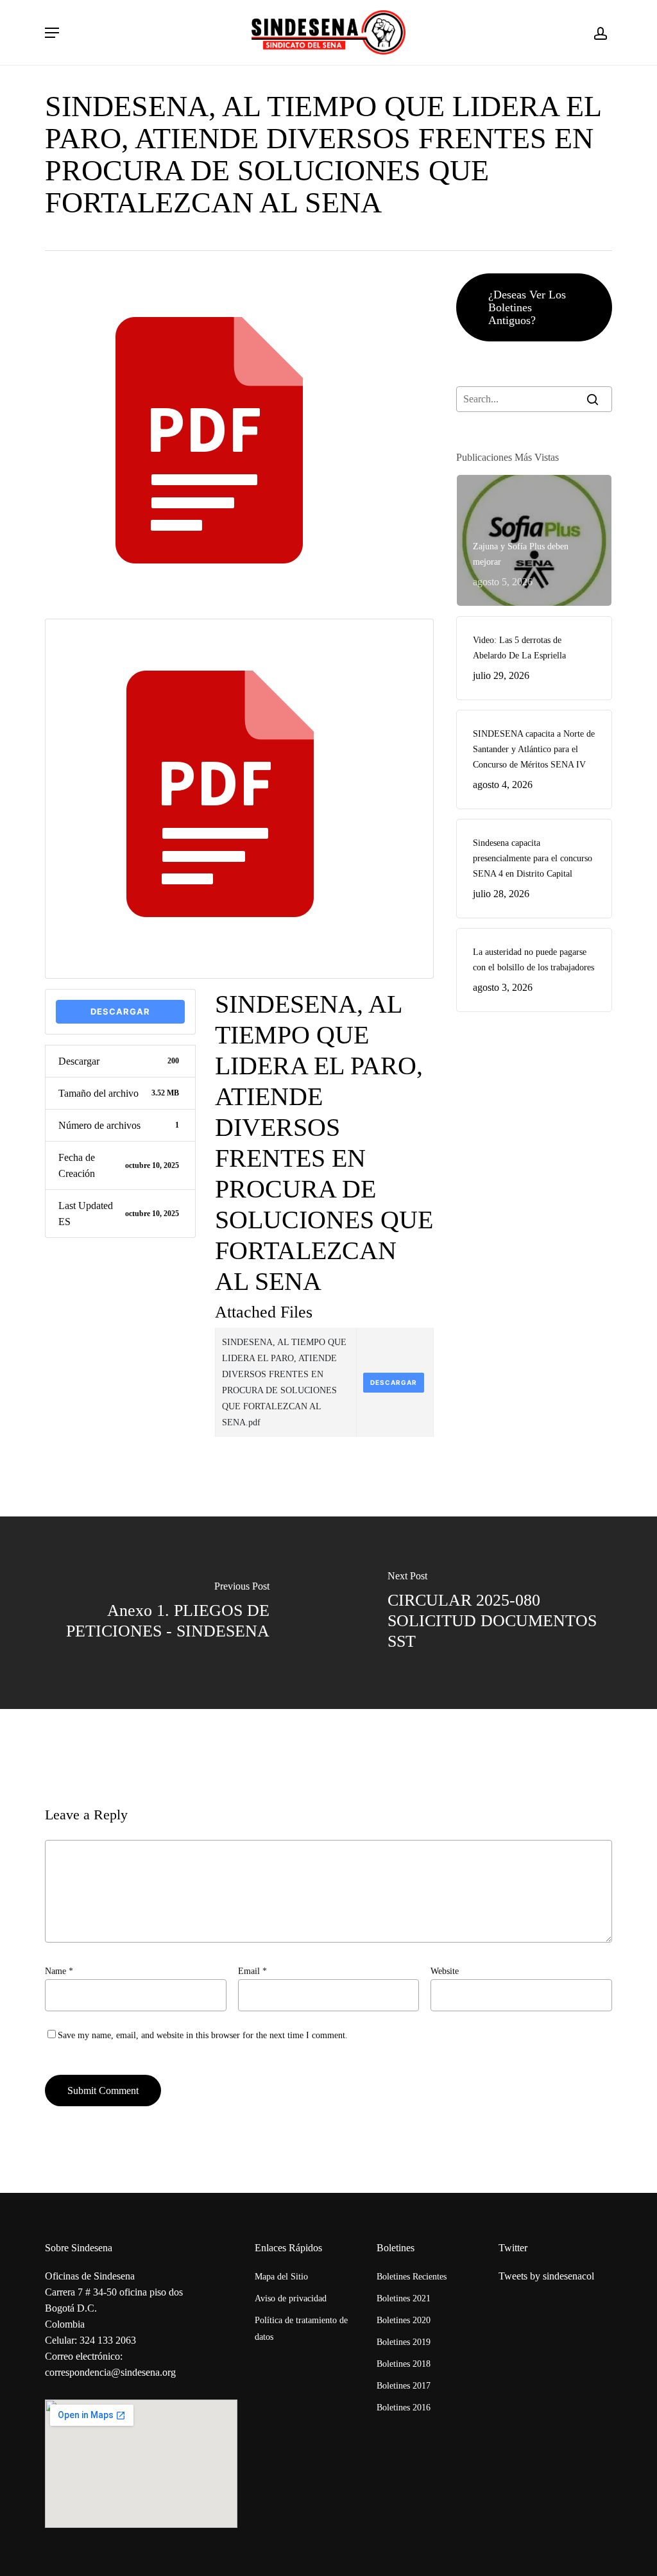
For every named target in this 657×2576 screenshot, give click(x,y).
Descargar (120, 1011)
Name (59, 1971)
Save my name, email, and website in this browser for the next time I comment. (203, 2035)
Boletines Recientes (412, 2277)
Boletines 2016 (404, 2408)
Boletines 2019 (404, 2342)
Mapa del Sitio (281, 2277)
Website (445, 1971)
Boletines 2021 (404, 2298)
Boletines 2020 (404, 2320)
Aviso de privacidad (291, 2298)
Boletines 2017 (404, 2386)
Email (252, 1971)
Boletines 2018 (404, 2364)
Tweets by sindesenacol (546, 2276)
